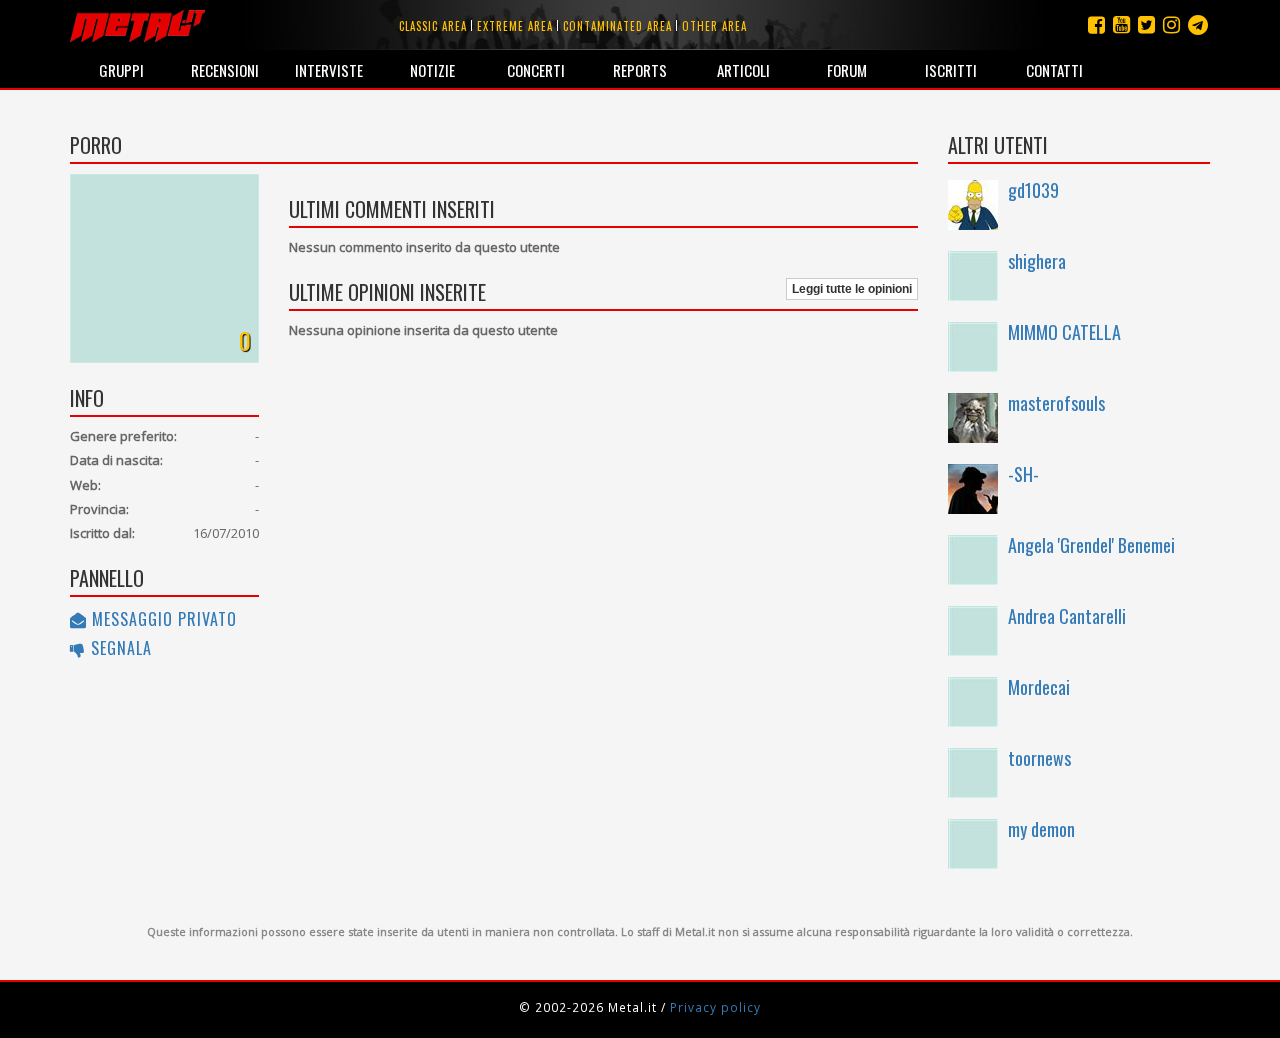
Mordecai (1039, 687)
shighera (1037, 261)
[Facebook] (1096, 24)
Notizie (432, 70)
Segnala (119, 648)
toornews (1039, 758)
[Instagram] (1198, 24)
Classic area (433, 26)
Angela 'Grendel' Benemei (1091, 545)
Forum (847, 70)
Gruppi (121, 70)
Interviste (329, 70)
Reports (640, 70)
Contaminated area (617, 26)
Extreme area (515, 26)
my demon (1041, 829)
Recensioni (225, 70)
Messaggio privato (162, 619)
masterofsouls (1056, 403)
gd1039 (1033, 190)
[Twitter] (1146, 24)
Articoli (743, 70)
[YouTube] (1121, 24)
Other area (714, 26)
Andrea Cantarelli (1067, 616)
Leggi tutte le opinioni (852, 289)
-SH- (1023, 474)
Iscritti (951, 70)
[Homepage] (137, 25)
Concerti (536, 70)
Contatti (1054, 70)
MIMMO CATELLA (1064, 332)
